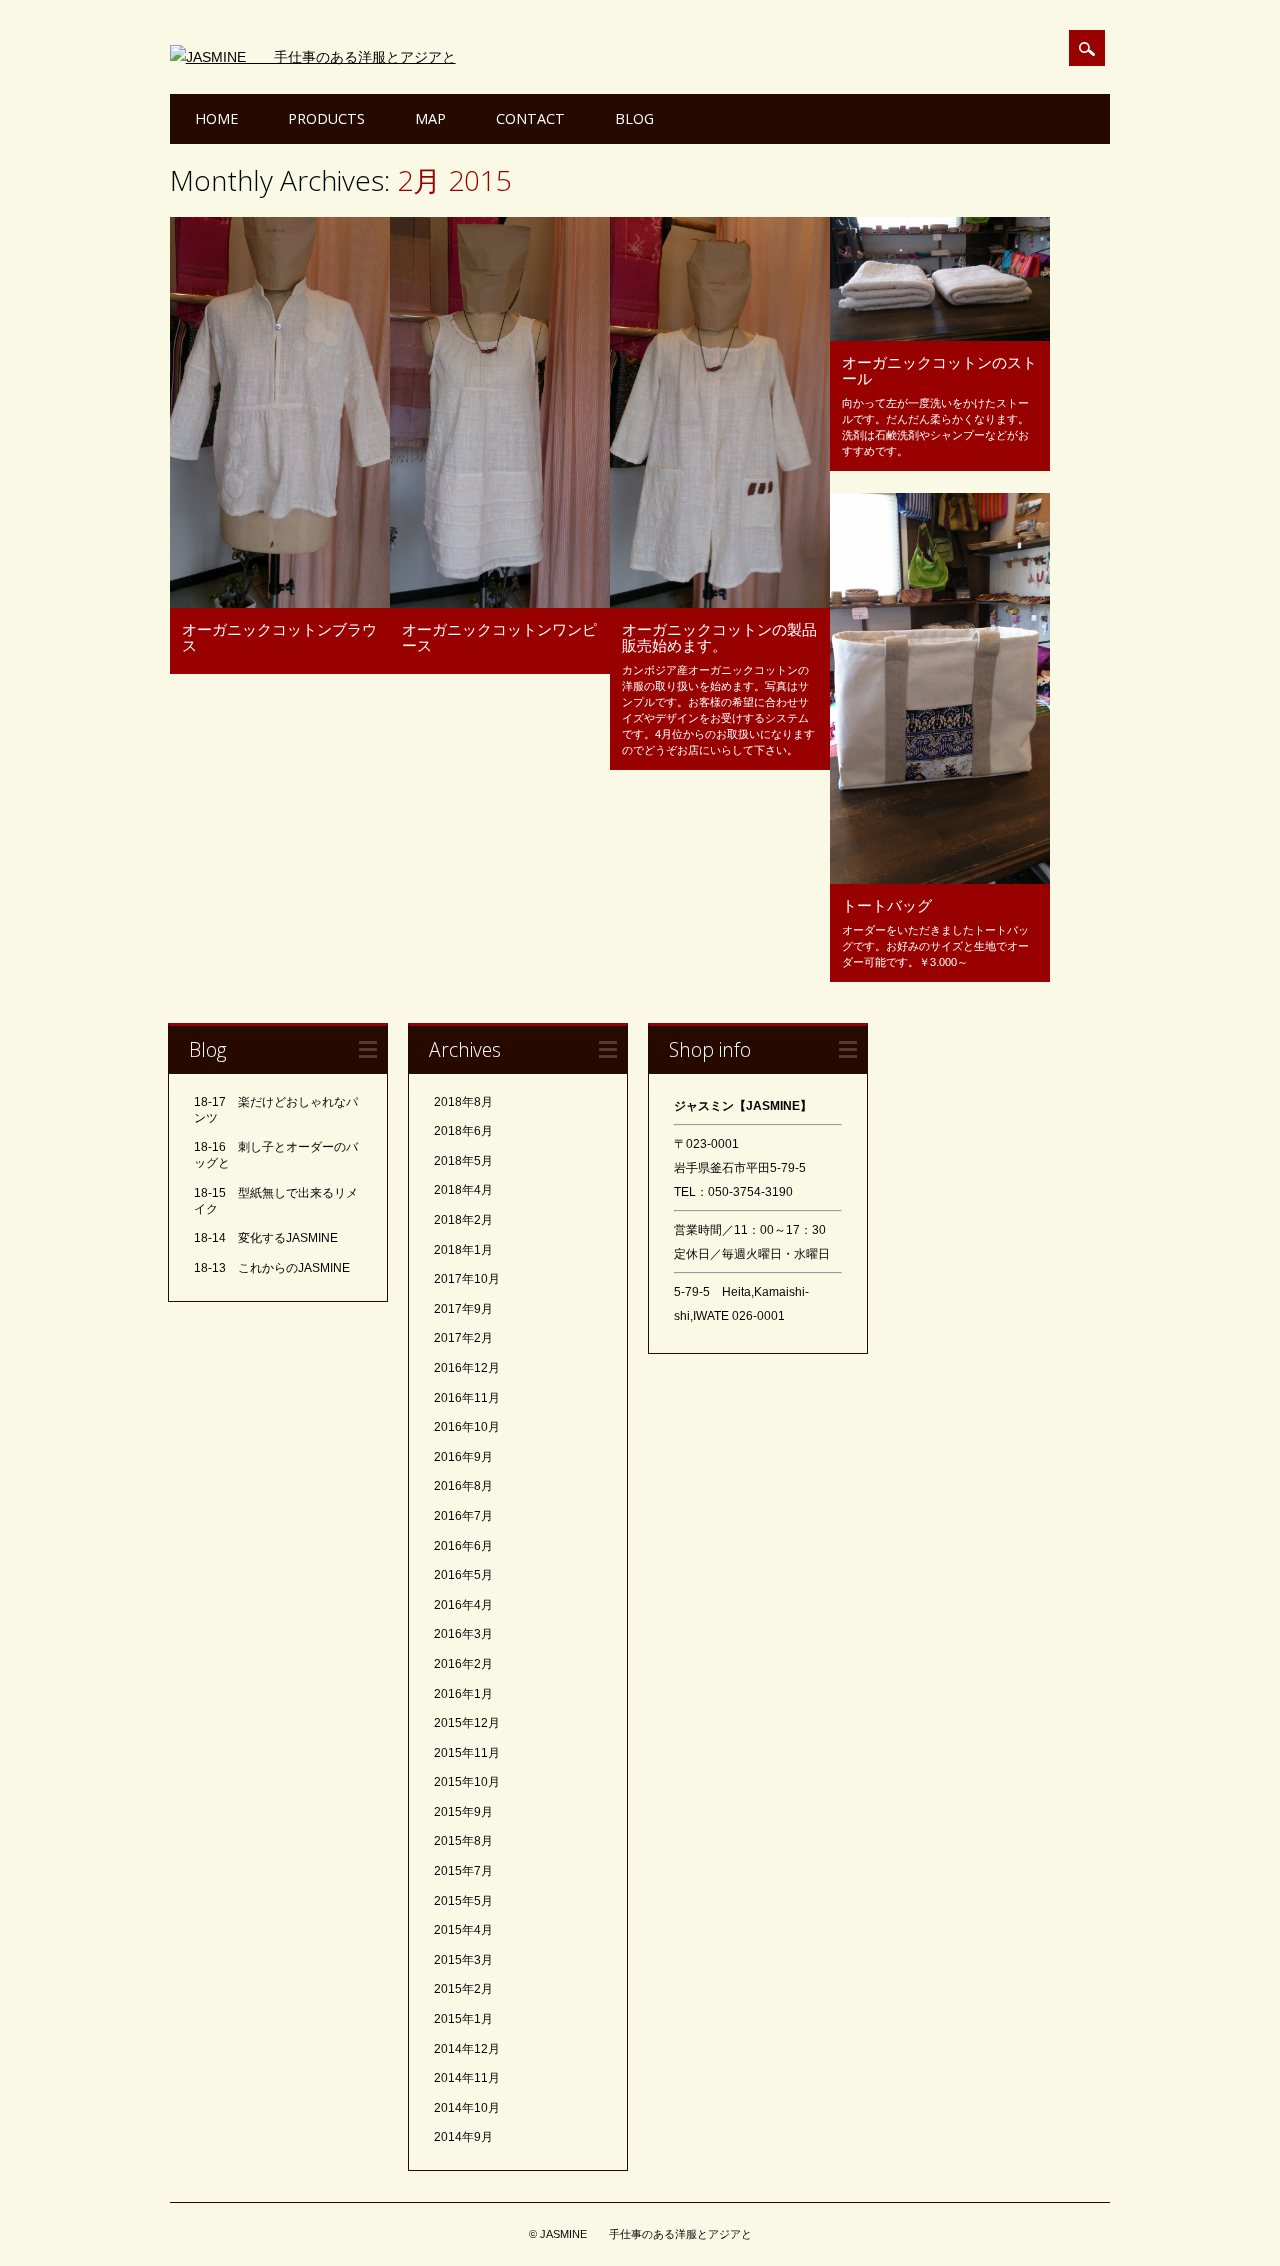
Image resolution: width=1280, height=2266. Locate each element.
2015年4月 (463, 1930)
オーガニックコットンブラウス (279, 637)
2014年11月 (467, 2078)
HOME (216, 118)
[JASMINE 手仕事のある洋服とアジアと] (313, 57)
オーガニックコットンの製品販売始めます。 (719, 637)
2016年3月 (463, 1634)
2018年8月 (463, 1102)
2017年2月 (463, 1338)
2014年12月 (467, 2049)
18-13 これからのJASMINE (272, 1268)
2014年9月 (463, 2137)
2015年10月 (467, 1782)
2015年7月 (463, 1871)
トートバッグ (887, 905)
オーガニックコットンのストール (939, 370)
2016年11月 (467, 1398)
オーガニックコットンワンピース (499, 637)
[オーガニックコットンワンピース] (500, 603)
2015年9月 (463, 1812)
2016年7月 (463, 1516)
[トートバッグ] (940, 879)
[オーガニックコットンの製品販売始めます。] (720, 603)
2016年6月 (463, 1546)
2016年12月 (467, 1368)
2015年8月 (463, 1841)
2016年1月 (463, 1694)
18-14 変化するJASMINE (266, 1238)
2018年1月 (463, 1250)
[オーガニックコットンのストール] (940, 336)
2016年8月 (463, 1486)
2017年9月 (463, 1309)
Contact (530, 118)
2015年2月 (463, 1989)
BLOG (634, 118)
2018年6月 (463, 1131)
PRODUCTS (326, 118)
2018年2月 (463, 1220)
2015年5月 (463, 1901)
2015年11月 (467, 1753)
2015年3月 (463, 1960)
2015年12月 (467, 1723)
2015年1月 (463, 2019)
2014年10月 (467, 2108)
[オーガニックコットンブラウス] (280, 603)
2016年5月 (463, 1575)
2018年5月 (463, 1161)
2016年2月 (463, 1664)
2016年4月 (463, 1605)
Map (430, 118)
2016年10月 (467, 1427)
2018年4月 (463, 1190)
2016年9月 (463, 1457)
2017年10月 (467, 1279)
